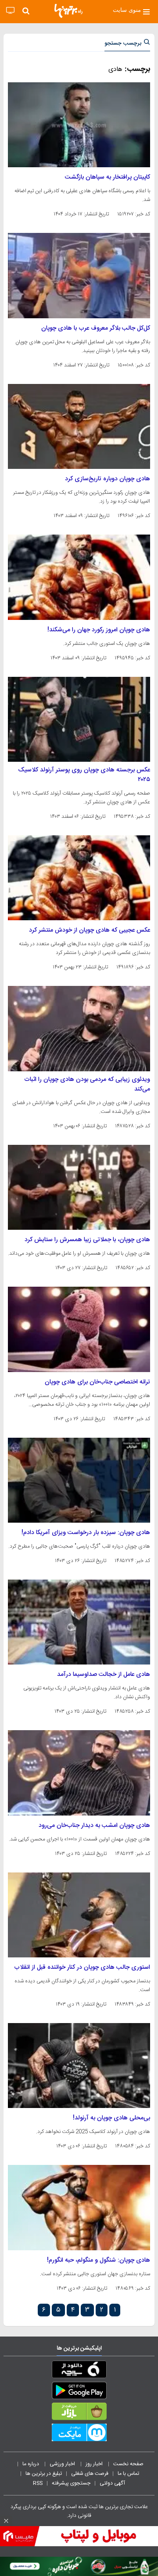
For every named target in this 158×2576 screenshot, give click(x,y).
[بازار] (79, 2413)
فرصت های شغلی (90, 2474)
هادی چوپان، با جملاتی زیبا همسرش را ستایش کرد (87, 1240)
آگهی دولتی (112, 2483)
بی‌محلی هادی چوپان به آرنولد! (111, 2118)
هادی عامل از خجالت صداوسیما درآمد (104, 1675)
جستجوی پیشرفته (71, 2483)
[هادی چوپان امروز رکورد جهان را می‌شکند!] (79, 577)
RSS (38, 2483)
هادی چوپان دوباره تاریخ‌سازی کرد (108, 479)
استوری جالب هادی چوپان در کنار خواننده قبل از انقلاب (82, 1967)
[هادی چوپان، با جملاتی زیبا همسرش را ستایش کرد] (79, 1187)
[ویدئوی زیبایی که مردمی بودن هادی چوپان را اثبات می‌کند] (79, 1028)
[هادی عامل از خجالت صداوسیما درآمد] (79, 1622)
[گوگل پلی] (79, 2392)
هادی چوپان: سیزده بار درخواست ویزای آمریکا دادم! (86, 1533)
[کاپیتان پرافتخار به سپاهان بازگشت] (79, 125)
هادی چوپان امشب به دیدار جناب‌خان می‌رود (94, 1826)
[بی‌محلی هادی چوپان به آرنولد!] (79, 2066)
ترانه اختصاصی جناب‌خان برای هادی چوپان (97, 1382)
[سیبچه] (79, 2371)
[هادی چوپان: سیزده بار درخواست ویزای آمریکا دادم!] (79, 1480)
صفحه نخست (128, 2464)
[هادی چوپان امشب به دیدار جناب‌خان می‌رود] (79, 1773)
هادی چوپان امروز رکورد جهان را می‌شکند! (99, 630)
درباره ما (31, 2464)
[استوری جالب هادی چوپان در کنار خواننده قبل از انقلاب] (79, 1915)
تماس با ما (129, 2474)
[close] (6, 2521)
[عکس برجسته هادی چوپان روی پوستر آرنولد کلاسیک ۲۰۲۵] (79, 719)
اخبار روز (95, 2464)
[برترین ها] (68, 11)
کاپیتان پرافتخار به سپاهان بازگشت (108, 177)
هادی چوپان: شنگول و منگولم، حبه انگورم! (99, 2260)
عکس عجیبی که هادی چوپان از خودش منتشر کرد (90, 930)
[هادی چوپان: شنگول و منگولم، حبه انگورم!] (79, 2207)
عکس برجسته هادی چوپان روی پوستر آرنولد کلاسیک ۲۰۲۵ (84, 775)
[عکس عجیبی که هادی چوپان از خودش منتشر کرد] (79, 878)
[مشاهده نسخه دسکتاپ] (10, 11)
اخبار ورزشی (63, 2464)
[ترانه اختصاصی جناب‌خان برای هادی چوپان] (79, 1329)
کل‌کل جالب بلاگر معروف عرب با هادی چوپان (96, 328)
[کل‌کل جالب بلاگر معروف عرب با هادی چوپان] (79, 275)
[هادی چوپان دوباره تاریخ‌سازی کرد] (79, 426)
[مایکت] (79, 2434)
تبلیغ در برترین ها (44, 2474)
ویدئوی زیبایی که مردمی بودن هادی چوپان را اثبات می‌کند (87, 1084)
